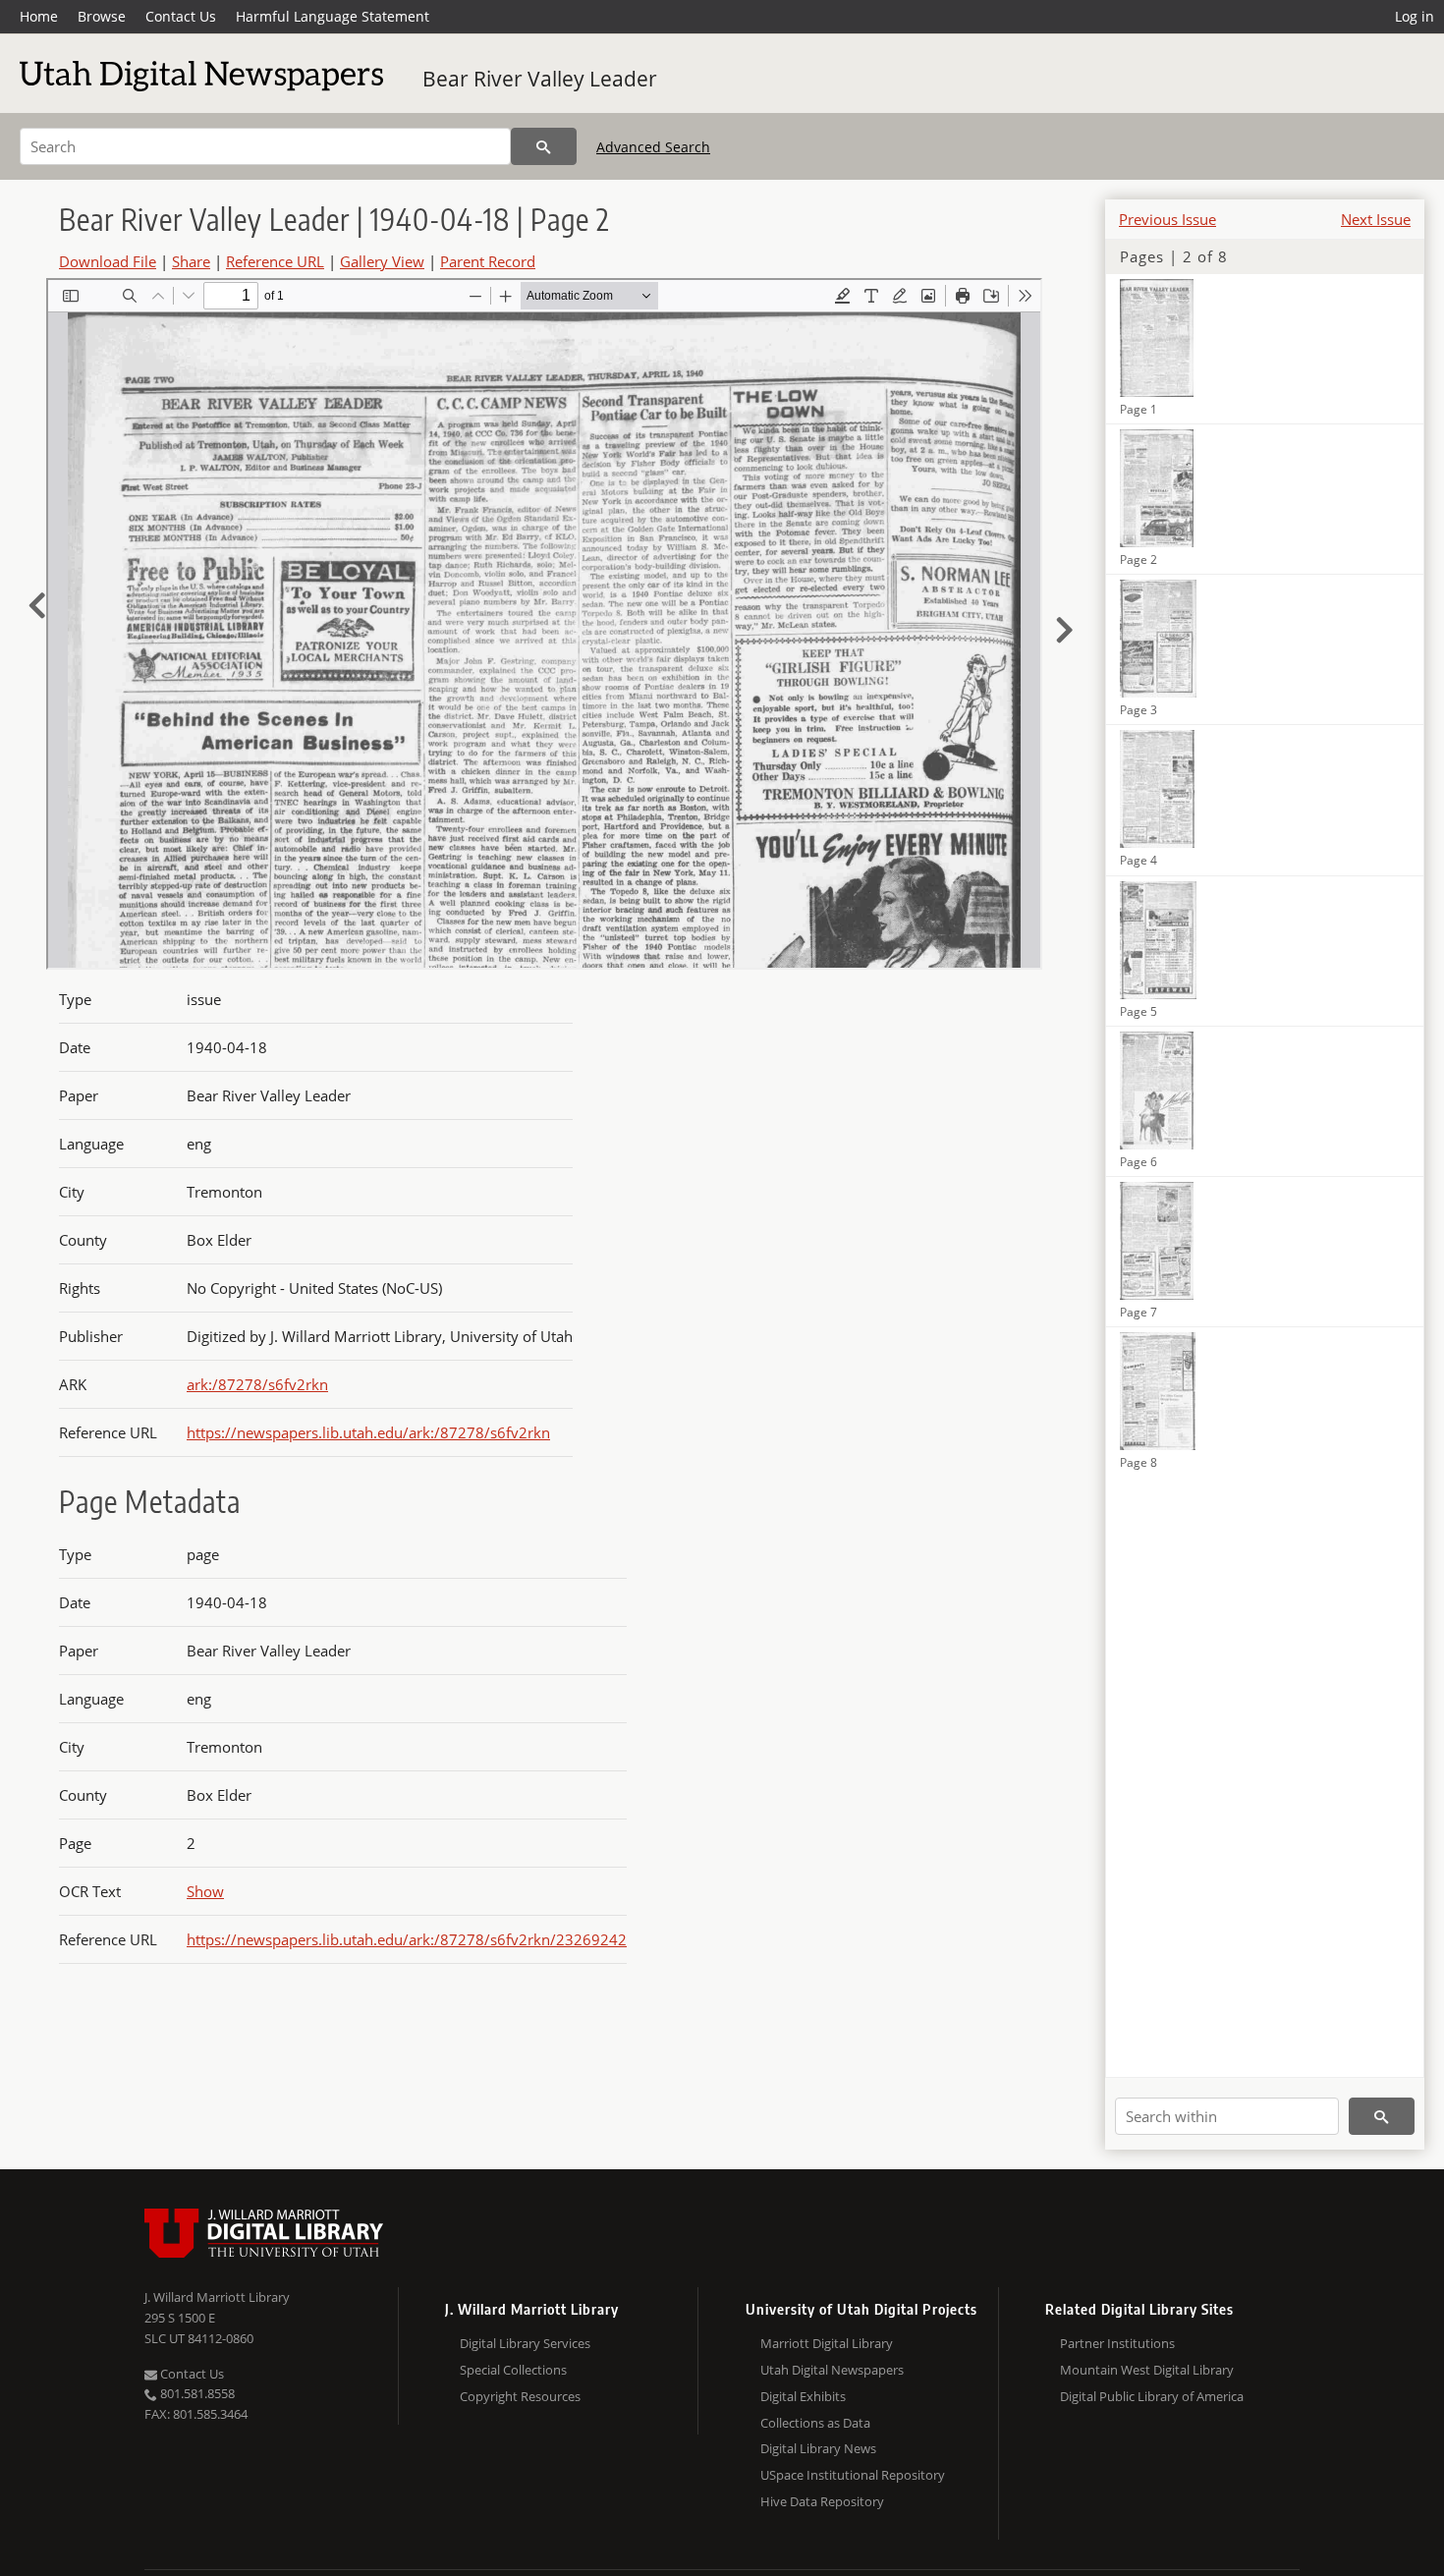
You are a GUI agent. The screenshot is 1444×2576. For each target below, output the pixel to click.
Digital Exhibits (803, 2396)
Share (191, 261)
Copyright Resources (520, 2396)
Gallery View (382, 261)
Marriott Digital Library (827, 2343)
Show (205, 1891)
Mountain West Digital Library (1147, 2370)
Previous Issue (1167, 219)
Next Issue (1376, 219)
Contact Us (181, 16)
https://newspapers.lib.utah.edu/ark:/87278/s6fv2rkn (368, 1432)
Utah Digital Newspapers (832, 2370)
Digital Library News (818, 2448)
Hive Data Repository (822, 2501)
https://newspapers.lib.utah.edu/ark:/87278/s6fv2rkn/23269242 (407, 1939)
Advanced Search (653, 147)
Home (39, 16)
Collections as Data (815, 2423)
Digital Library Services (525, 2343)
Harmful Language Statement (333, 16)
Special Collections (513, 2370)
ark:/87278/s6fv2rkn (257, 1384)
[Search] (544, 146)
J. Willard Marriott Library (217, 2297)
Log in (1415, 16)
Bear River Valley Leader (540, 79)
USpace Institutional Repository (853, 2475)
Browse (102, 16)
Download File (108, 261)
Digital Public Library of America (1152, 2396)
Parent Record (488, 261)
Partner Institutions (1117, 2343)
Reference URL (275, 261)
